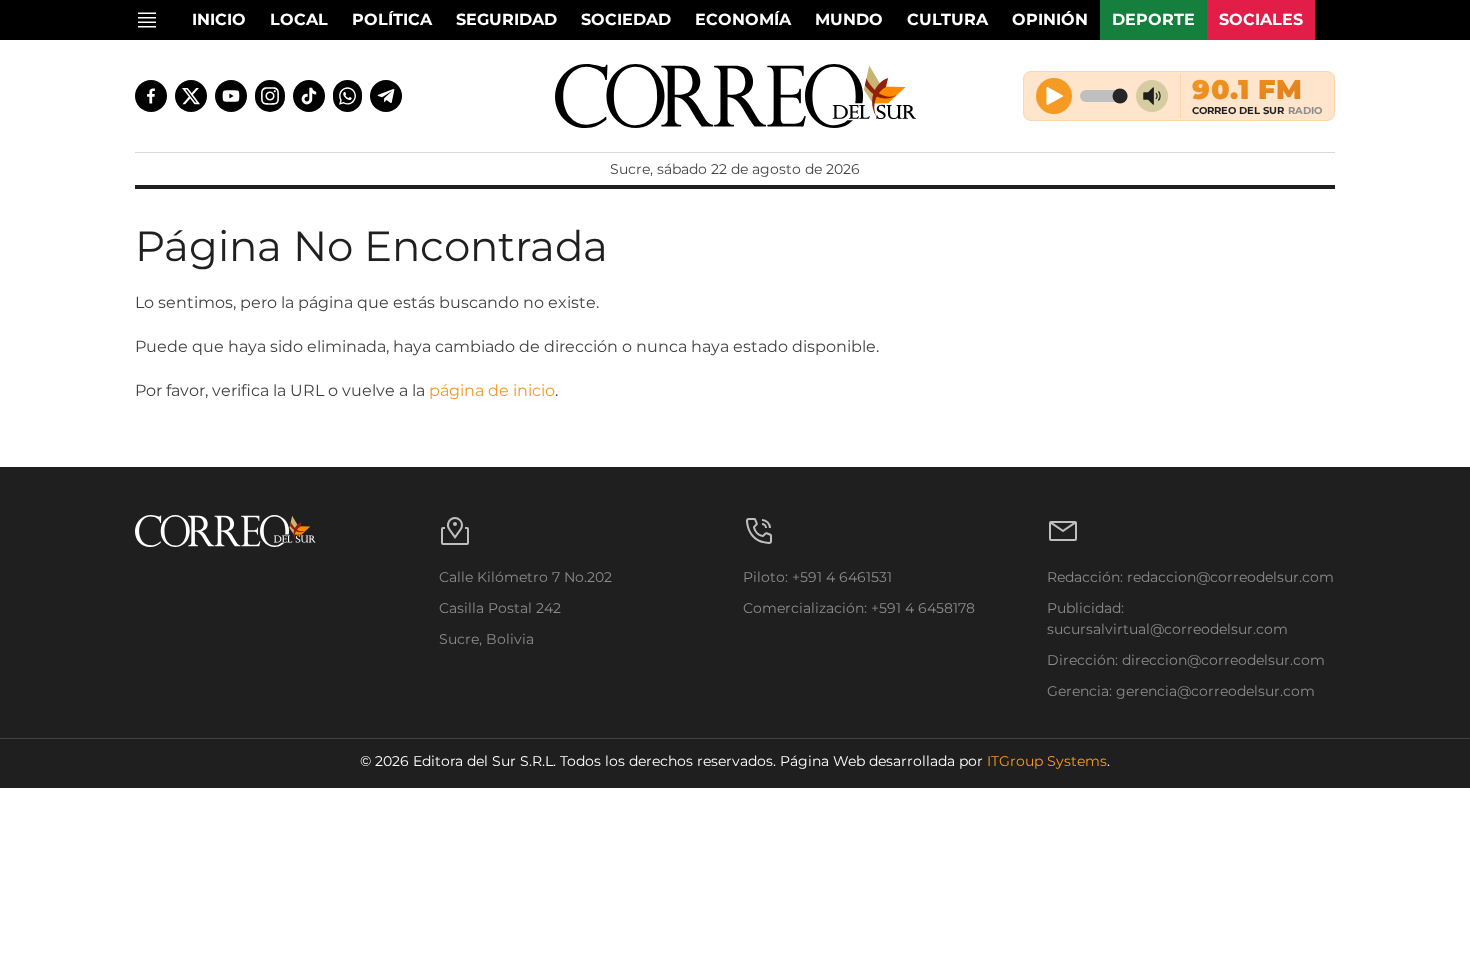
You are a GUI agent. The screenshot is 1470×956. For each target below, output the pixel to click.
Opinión (1050, 19)
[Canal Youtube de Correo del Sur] (231, 96)
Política (392, 19)
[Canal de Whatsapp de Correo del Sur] (348, 96)
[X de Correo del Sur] (191, 96)
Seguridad (506, 19)
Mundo (849, 19)
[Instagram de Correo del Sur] (270, 96)
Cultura (947, 19)
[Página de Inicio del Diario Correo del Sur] (735, 96)
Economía (743, 19)
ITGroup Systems (1047, 761)
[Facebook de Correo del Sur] (151, 96)
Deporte (1153, 19)
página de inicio (492, 390)
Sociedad (626, 19)
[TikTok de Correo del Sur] (309, 96)
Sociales (1261, 19)
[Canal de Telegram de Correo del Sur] (386, 96)
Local (299, 19)
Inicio (219, 19)
